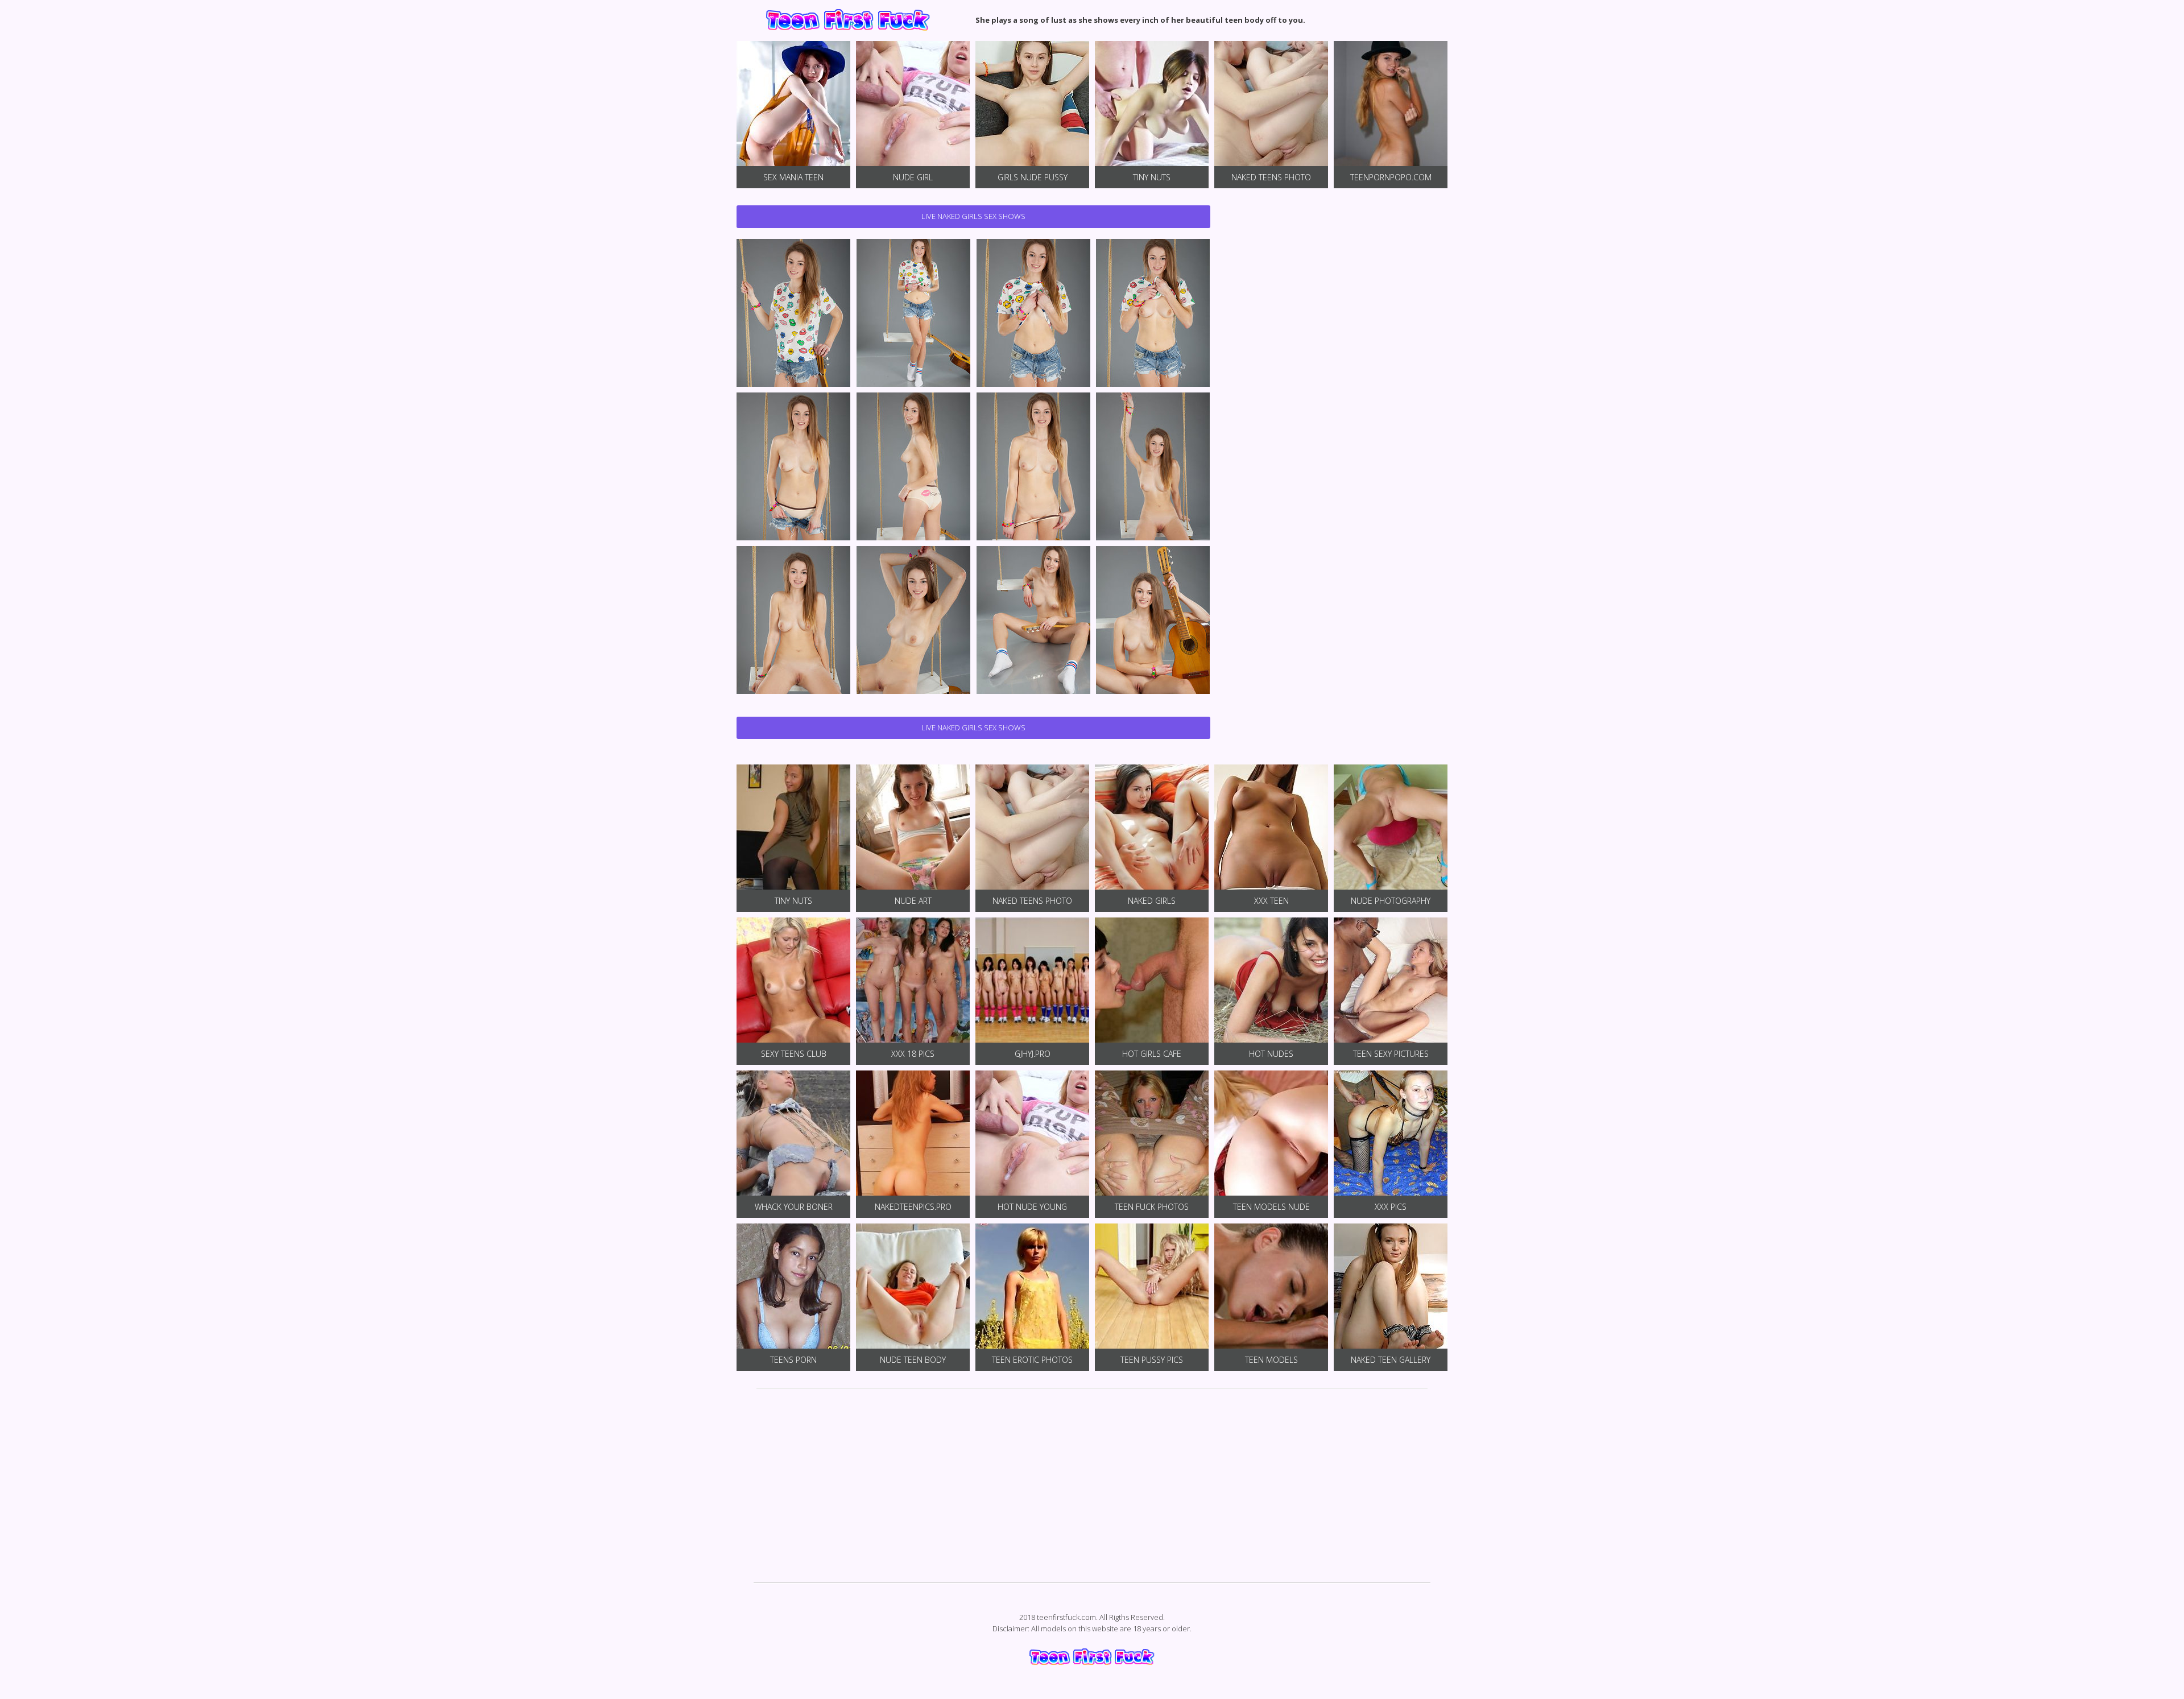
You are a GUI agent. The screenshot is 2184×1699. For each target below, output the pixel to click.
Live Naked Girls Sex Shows (973, 216)
